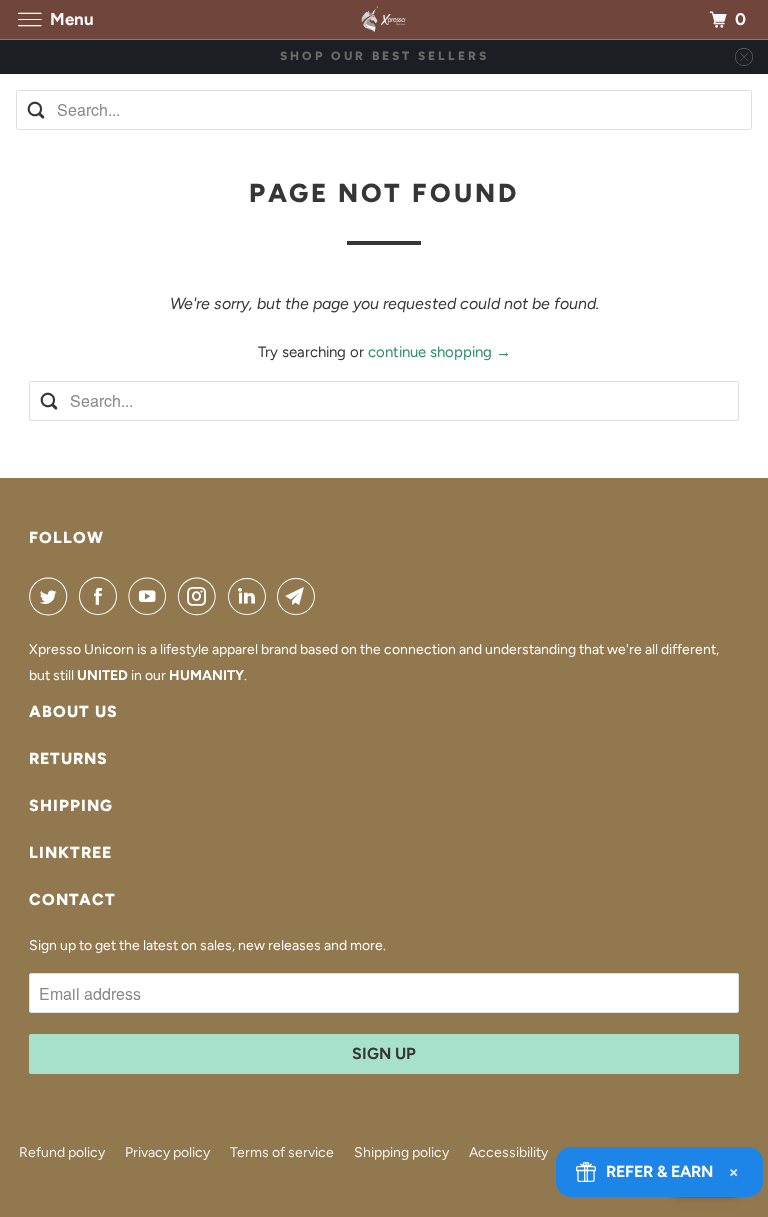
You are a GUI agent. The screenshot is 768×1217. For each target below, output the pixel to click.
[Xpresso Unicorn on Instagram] (201, 596)
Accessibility (508, 1152)
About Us (73, 711)
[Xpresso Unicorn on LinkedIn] (251, 596)
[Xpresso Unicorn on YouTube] (151, 596)
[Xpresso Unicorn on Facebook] (102, 596)
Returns (68, 758)
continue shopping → (439, 352)
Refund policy (62, 1152)
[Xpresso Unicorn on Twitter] (52, 596)
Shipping (71, 805)
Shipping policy (401, 1152)
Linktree (70, 852)
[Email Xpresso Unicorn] (300, 596)
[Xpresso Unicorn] (384, 19)
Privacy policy (167, 1152)
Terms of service (282, 1152)
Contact (72, 899)
